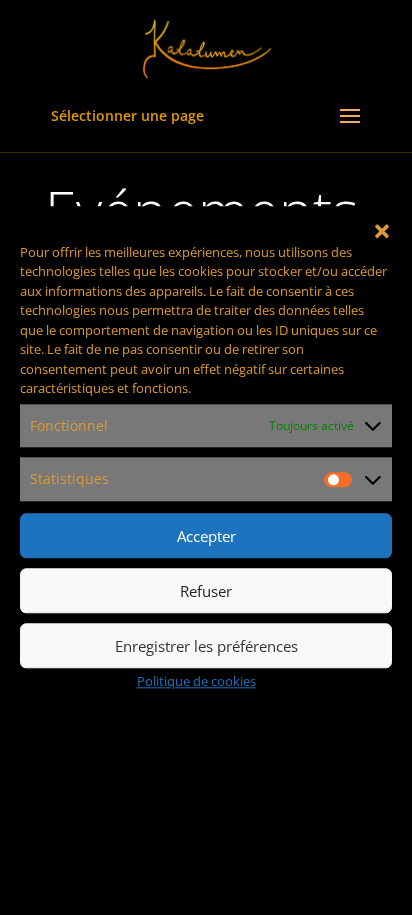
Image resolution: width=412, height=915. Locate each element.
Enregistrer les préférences (206, 646)
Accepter (206, 536)
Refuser (206, 591)
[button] (382, 231)
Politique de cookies (196, 681)
